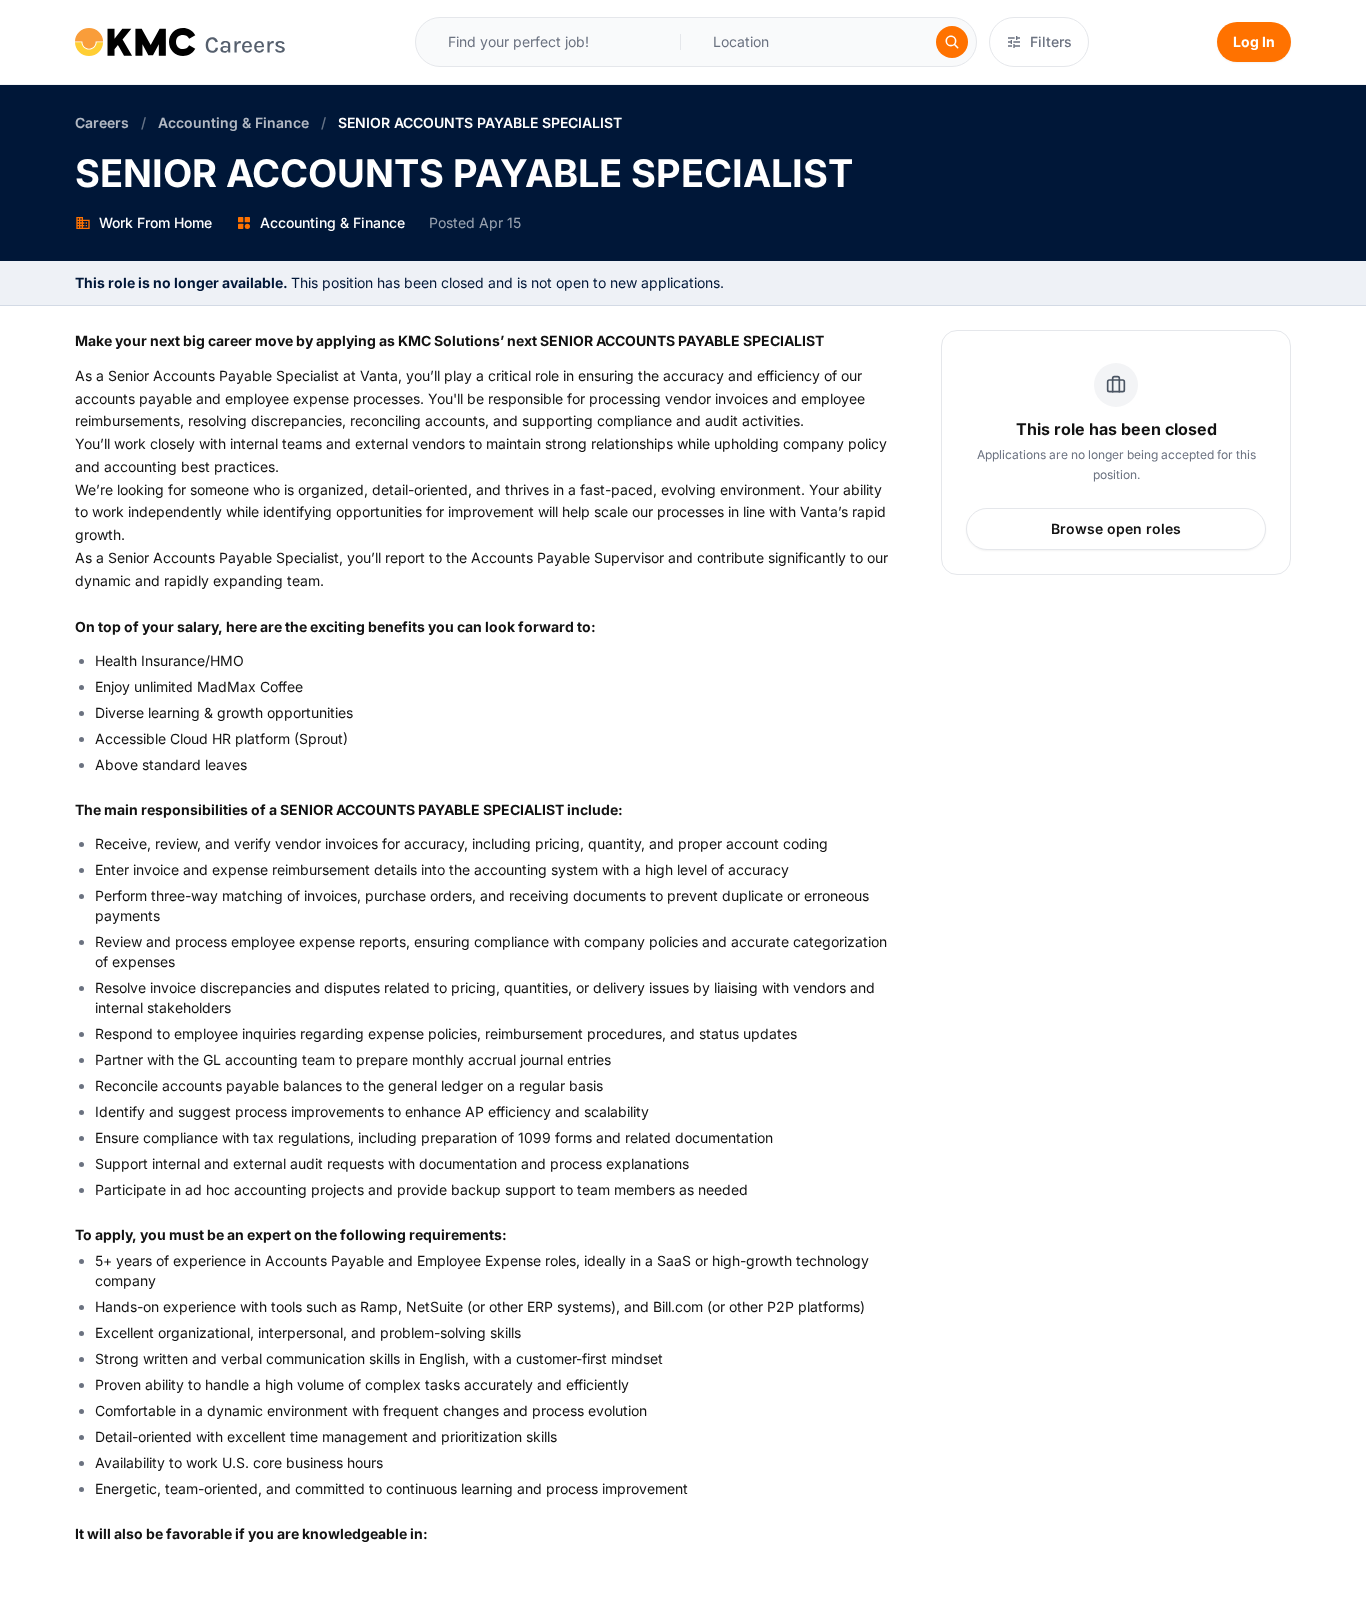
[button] (752, 42)
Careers (102, 122)
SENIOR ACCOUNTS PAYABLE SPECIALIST (480, 122)
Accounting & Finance (233, 122)
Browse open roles (1116, 528)
